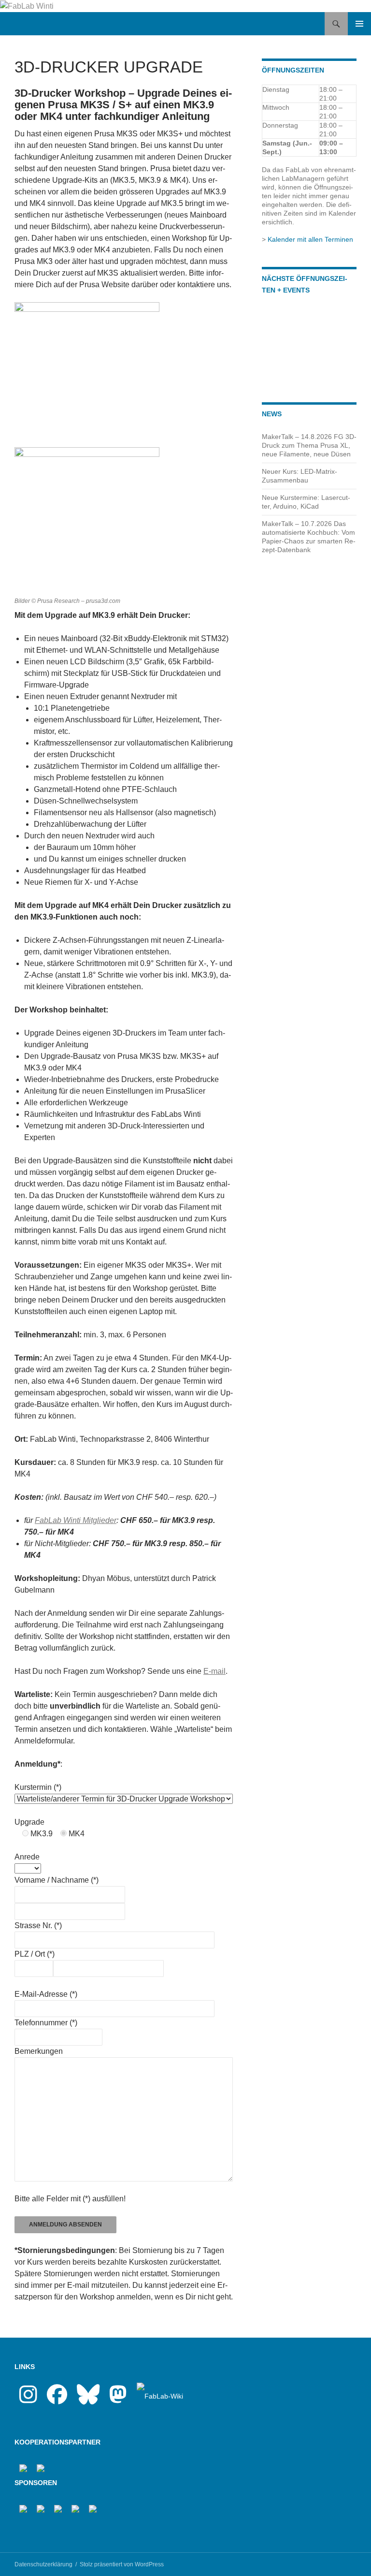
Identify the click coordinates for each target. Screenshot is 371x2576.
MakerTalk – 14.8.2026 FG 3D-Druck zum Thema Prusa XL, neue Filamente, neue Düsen (309, 445)
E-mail (214, 1671)
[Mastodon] (118, 2400)
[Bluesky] (88, 2400)
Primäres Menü (359, 24)
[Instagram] (28, 2400)
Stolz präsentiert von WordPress (122, 2564)
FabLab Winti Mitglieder (76, 1520)
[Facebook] (57, 2400)
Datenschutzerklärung (43, 2564)
